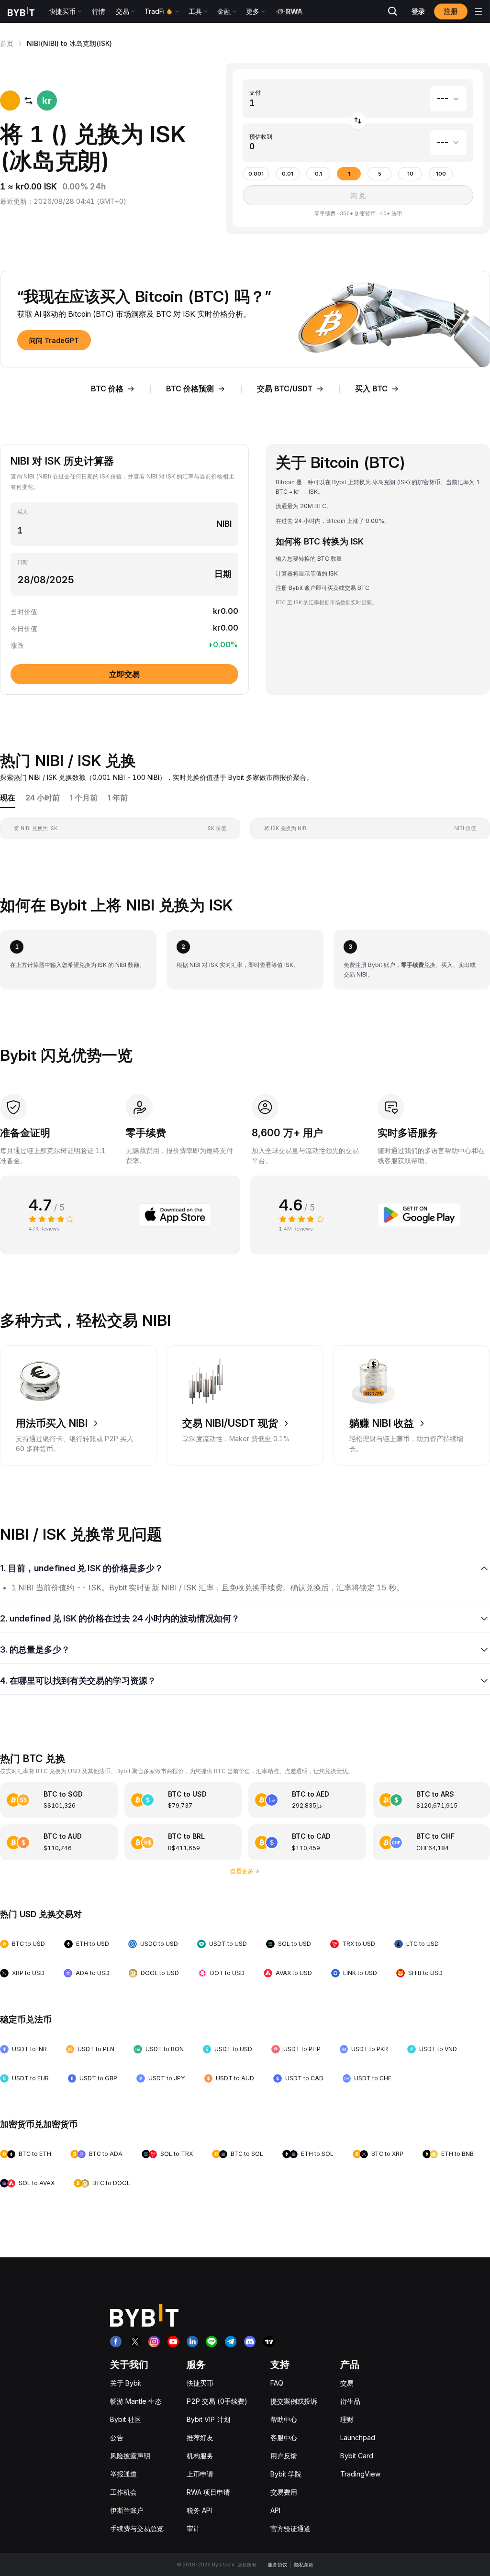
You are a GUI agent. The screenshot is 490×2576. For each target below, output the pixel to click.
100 (441, 174)
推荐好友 (200, 2437)
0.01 (288, 174)
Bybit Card (357, 2456)
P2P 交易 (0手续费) (217, 2401)
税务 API (199, 2510)
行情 (99, 11)
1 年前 (118, 798)
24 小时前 (43, 798)
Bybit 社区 (126, 2419)
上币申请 (200, 2474)
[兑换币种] (358, 121)
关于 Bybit (126, 2383)
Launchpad (358, 2437)
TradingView (360, 2474)
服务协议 (278, 2565)
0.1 (318, 174)
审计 (193, 2528)
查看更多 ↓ (245, 1871)
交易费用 (284, 2492)
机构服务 (200, 2456)
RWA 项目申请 (208, 2492)
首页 (7, 43)
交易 (347, 2383)
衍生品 (350, 2401)
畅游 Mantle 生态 (136, 2401)
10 (410, 174)
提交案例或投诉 (294, 2401)
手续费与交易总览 (137, 2528)
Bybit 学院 (286, 2474)
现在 (8, 798)
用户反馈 (284, 2456)
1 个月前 (84, 798)
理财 (347, 2419)
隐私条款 (304, 2565)
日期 (22, 562)
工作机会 (123, 2492)
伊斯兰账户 (127, 2510)
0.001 (256, 174)
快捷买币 (200, 2383)
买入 (22, 512)
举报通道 (123, 2474)
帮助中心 (284, 2419)
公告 (117, 2437)
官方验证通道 (290, 2528)
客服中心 (284, 2437)
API (275, 2510)
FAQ (277, 2383)
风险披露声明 (130, 2456)
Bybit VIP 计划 (208, 2419)
